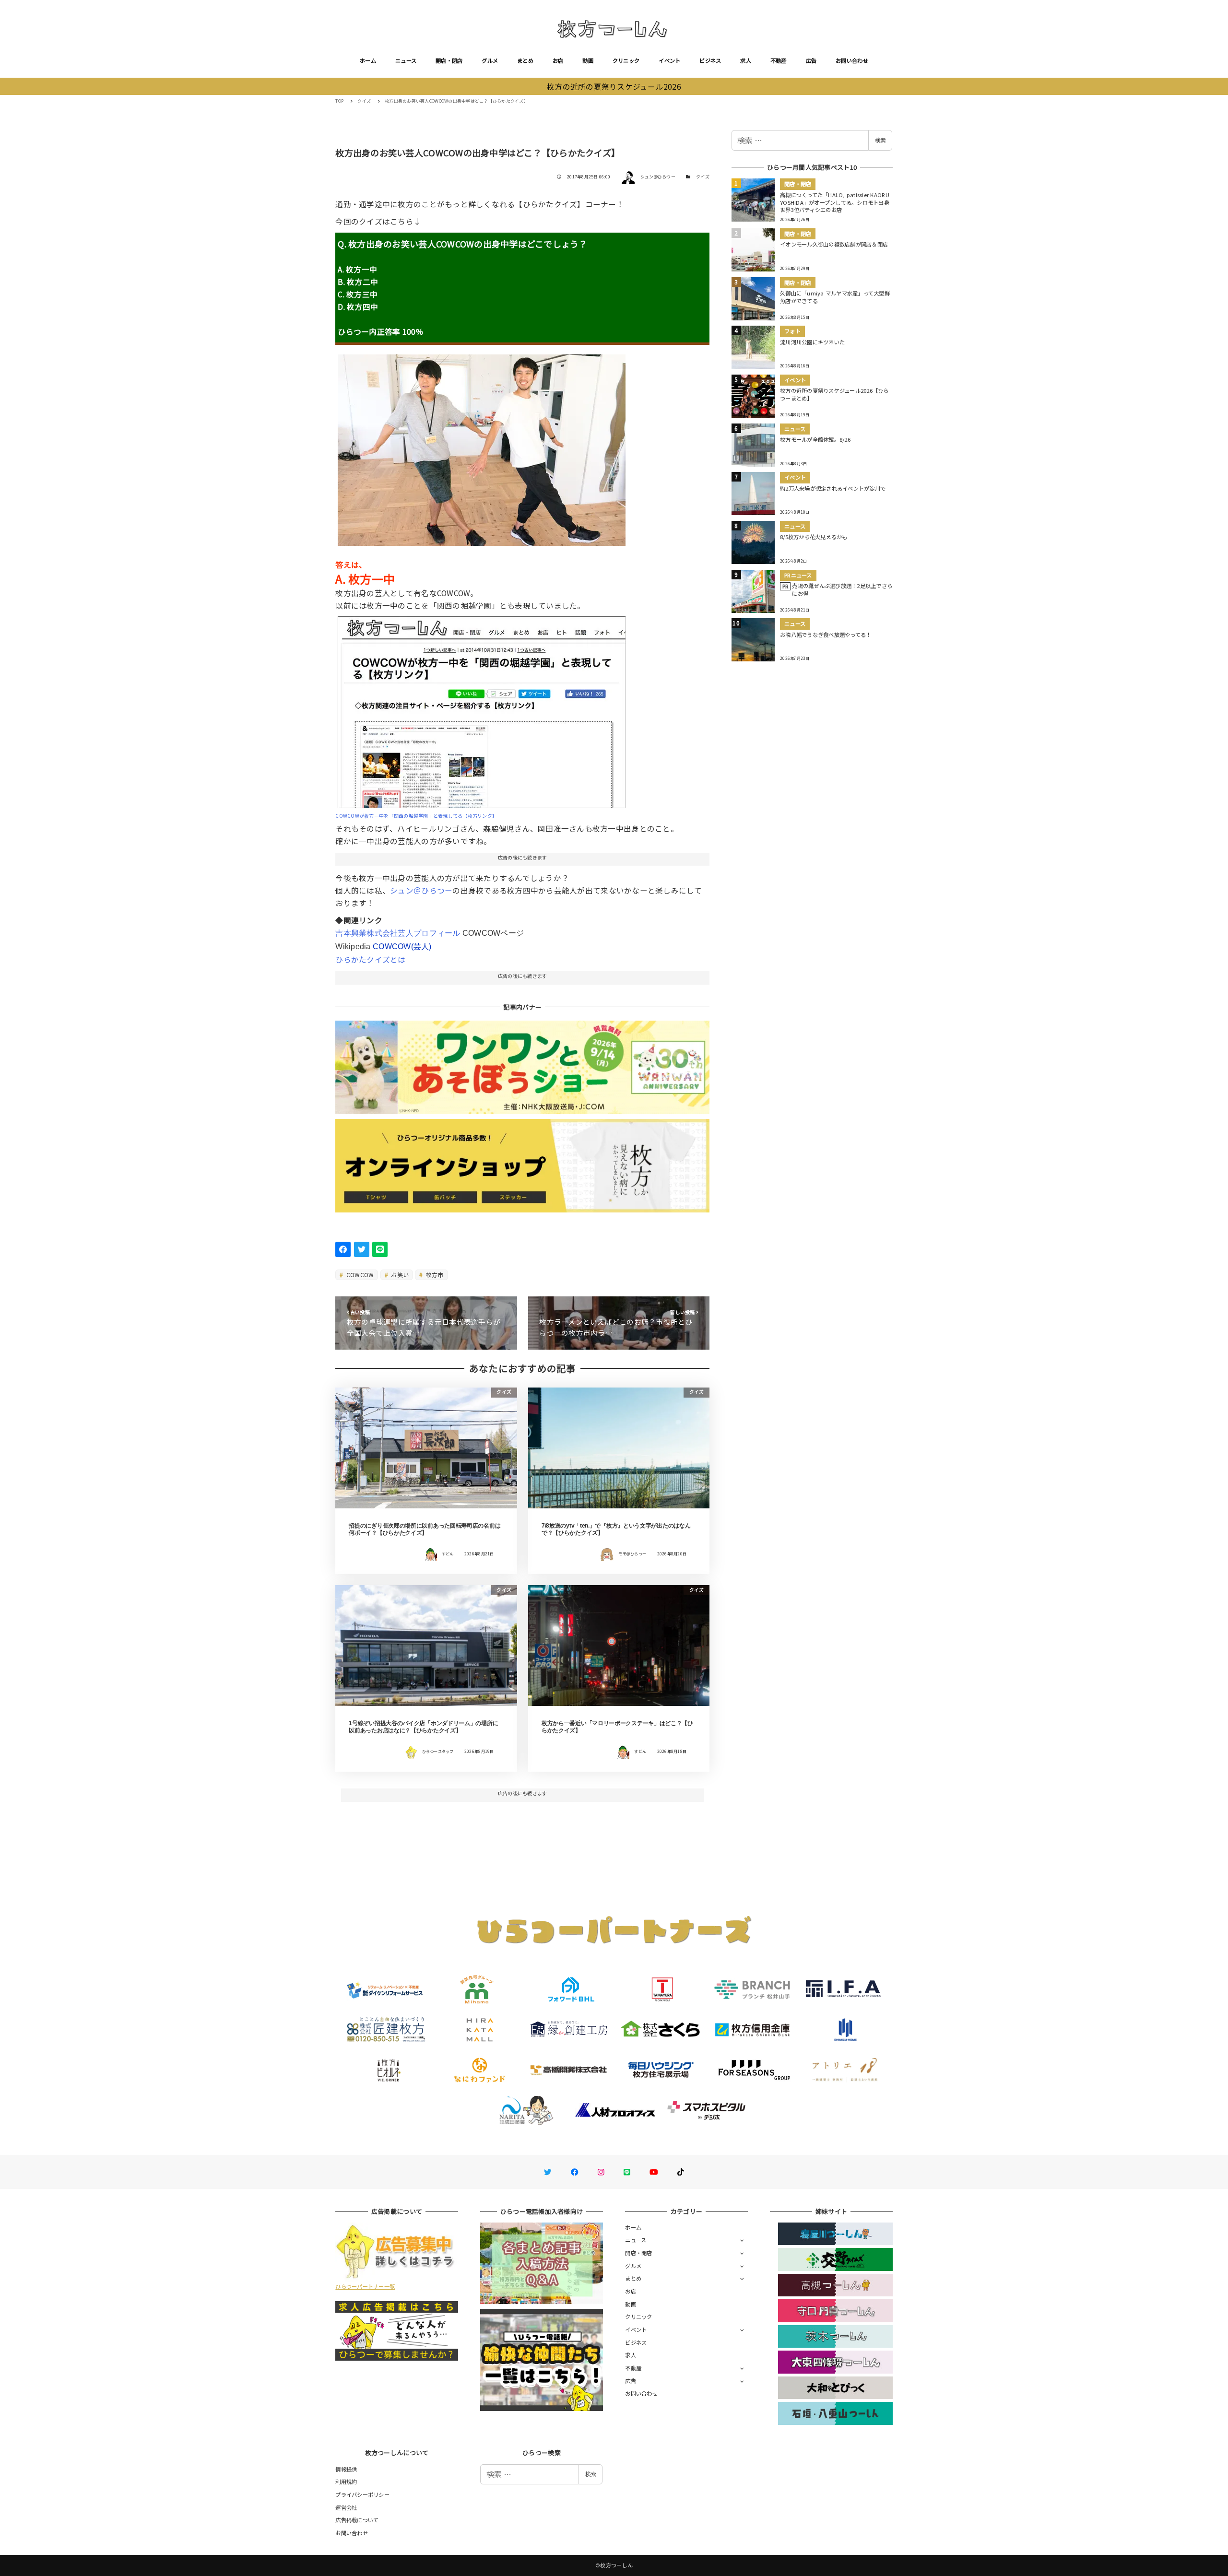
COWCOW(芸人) (402, 947)
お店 (558, 60)
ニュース (406, 60)
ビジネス (710, 60)
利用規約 (346, 2482)
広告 (811, 60)
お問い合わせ (852, 60)
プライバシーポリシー (362, 2494)
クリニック (626, 60)
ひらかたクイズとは (370, 959)
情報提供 (346, 2469)
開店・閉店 (449, 60)
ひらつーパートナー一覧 (365, 2286)
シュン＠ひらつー (421, 890)
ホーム (368, 60)
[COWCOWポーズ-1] (482, 447)
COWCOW (360, 1275)
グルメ (490, 60)
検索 (880, 140)
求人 (746, 60)
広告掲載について (357, 2520)
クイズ (703, 177)
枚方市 (434, 1275)
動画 (588, 60)
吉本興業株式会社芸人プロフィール (398, 933)
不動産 (779, 60)
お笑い (399, 1275)
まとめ (525, 60)
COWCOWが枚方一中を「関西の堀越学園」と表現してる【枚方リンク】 (416, 816)
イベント (669, 60)
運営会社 (346, 2507)
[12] (482, 708)
